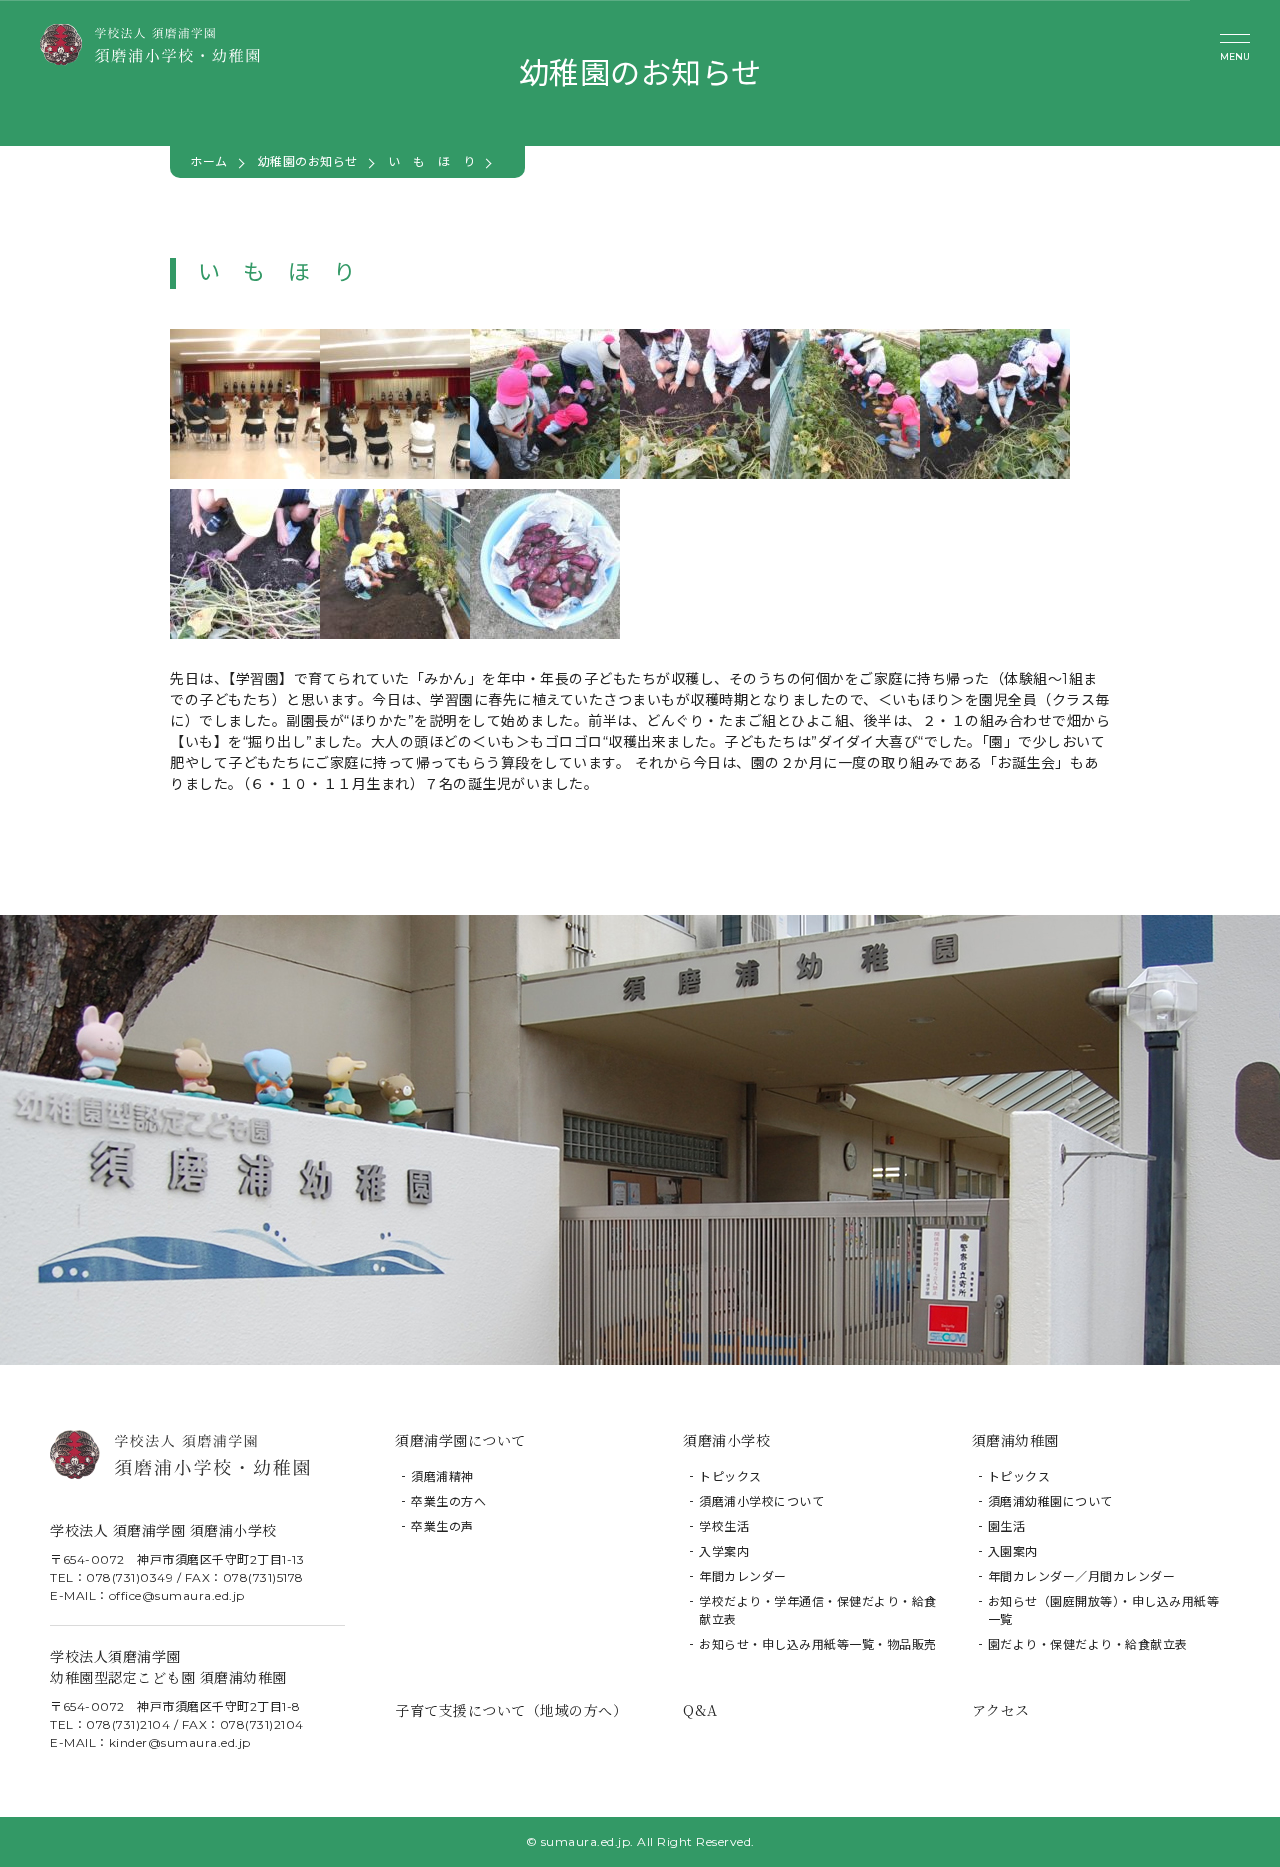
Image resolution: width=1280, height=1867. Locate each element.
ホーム (209, 161)
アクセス (1001, 1710)
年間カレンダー (743, 1576)
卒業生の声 (442, 1526)
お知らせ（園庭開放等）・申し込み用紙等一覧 (1104, 1610)
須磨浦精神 (442, 1476)
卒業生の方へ (448, 1501)
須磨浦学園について (460, 1440)
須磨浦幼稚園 (1015, 1440)
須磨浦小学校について (761, 1501)
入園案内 (1013, 1551)
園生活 (1007, 1526)
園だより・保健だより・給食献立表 (1088, 1644)
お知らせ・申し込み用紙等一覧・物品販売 (818, 1644)
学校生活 (724, 1526)
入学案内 (724, 1551)
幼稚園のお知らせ (308, 161)
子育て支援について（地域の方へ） (511, 1710)
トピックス (730, 1476)
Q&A (700, 1710)
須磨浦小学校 (726, 1440)
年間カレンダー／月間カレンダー (1082, 1576)
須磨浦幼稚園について (1050, 1501)
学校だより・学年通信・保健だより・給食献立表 (818, 1610)
